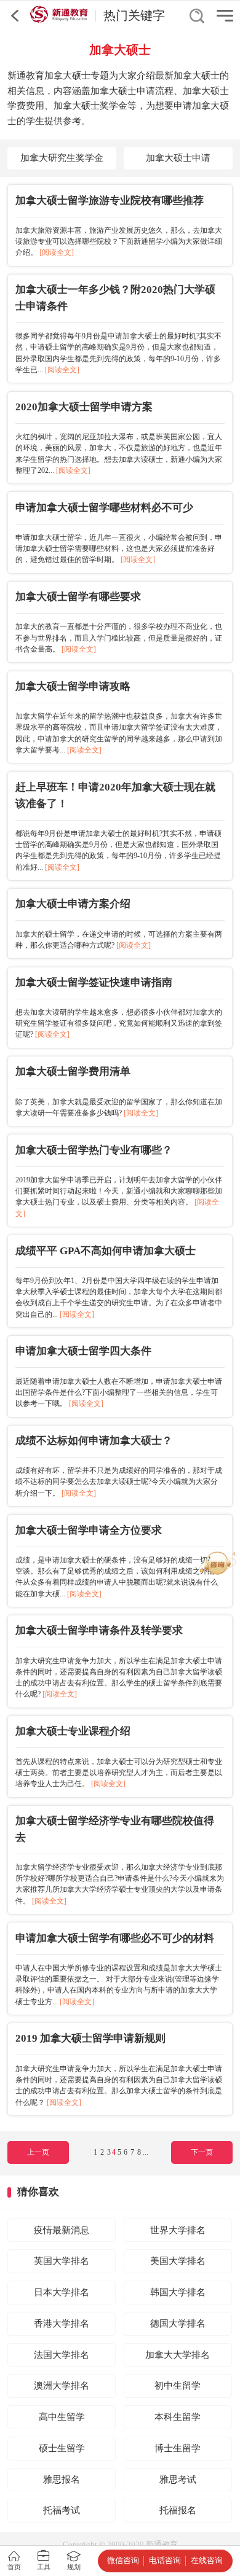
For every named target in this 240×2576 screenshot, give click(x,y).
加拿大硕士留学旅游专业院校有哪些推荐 (110, 201)
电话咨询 (165, 2560)
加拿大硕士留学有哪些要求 (78, 597)
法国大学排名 (62, 2355)
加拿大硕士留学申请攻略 (73, 686)
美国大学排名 (178, 2261)
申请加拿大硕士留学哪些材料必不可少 (104, 508)
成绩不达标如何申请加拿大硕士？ (94, 1441)
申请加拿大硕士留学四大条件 (83, 1351)
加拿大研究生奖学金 (62, 158)
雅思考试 (178, 2480)
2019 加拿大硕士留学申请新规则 (90, 2038)
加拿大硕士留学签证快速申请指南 (94, 982)
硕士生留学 (62, 2448)
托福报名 (178, 2510)
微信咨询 (123, 2560)
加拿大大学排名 (178, 2355)
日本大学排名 (62, 2292)
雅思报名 (62, 2480)
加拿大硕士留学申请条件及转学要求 (99, 1630)
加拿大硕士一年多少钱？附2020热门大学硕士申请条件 (115, 298)
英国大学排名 (62, 2261)
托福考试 (62, 2510)
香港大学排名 (62, 2324)
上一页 (38, 2152)
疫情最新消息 (62, 2230)
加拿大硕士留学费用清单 (73, 1071)
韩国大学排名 (178, 2292)
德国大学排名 (178, 2324)
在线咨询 (207, 2560)
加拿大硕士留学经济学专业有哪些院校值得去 (115, 1829)
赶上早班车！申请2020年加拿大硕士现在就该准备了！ (115, 795)
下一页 (202, 2152)
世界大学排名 (178, 2230)
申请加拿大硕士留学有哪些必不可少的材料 (115, 1938)
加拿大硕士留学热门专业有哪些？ (94, 1150)
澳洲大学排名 (62, 2386)
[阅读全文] (57, 252)
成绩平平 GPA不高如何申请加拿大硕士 (106, 1251)
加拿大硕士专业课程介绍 (73, 1731)
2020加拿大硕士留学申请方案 (84, 407)
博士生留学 (178, 2448)
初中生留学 (178, 2386)
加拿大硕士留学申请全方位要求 (89, 1530)
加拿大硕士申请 (178, 158)
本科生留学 (178, 2417)
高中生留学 (62, 2417)
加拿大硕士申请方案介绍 (73, 904)
